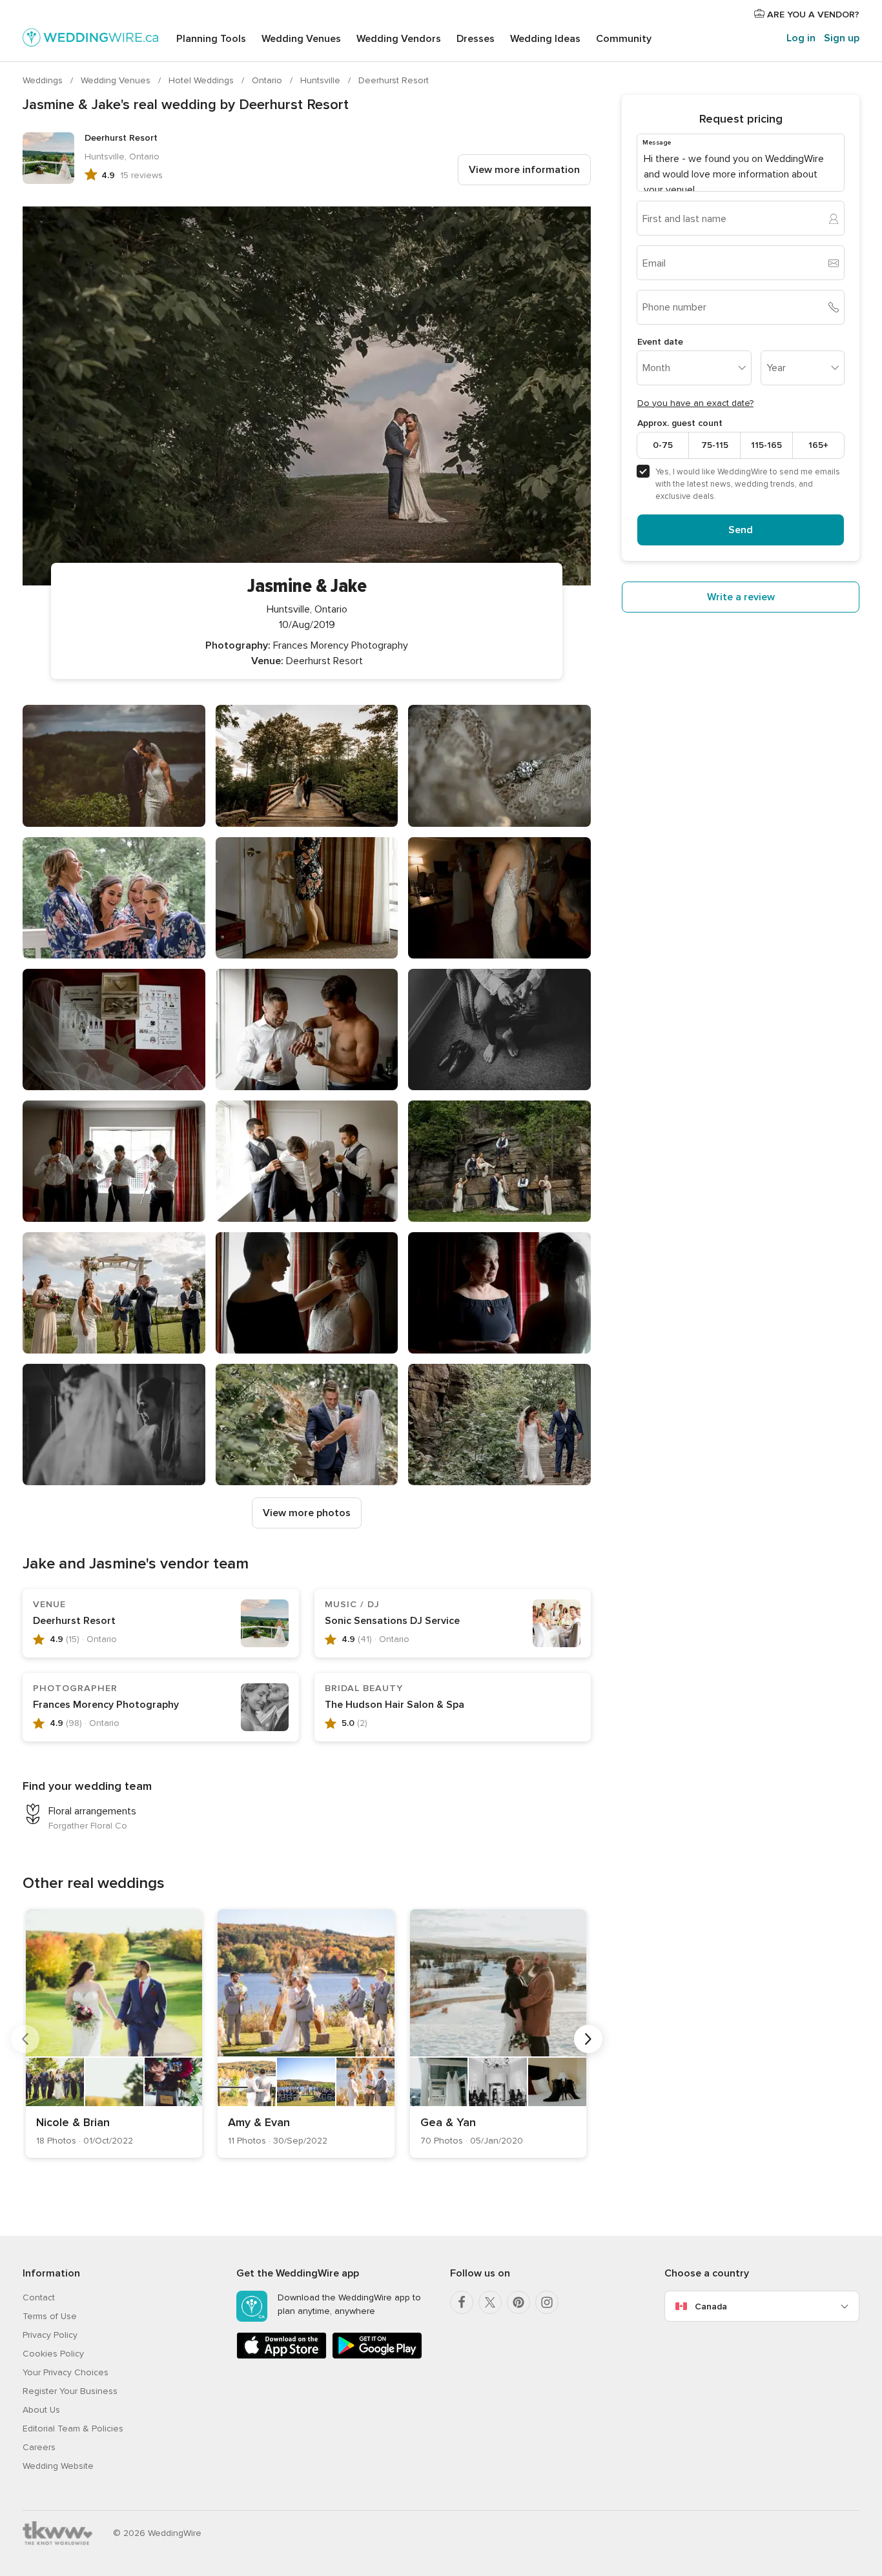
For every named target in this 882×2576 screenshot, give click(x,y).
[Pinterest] (518, 2302)
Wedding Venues (301, 39)
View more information (524, 170)
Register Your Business (70, 2391)
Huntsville (322, 80)
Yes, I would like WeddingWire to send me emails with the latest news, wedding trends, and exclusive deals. (748, 484)
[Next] (588, 2039)
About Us (41, 2410)
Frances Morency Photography (106, 1705)
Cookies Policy (53, 2354)
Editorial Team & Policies (73, 2429)
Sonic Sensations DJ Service (392, 1621)
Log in (801, 38)
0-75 (663, 445)
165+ (818, 445)
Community (624, 39)
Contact (39, 2297)
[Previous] (25, 2039)
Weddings (44, 80)
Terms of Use (50, 2316)
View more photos (307, 1513)
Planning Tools (211, 39)
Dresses (476, 39)
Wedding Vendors (399, 39)
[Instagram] (547, 2302)
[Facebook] (462, 2302)
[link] (114, 2033)
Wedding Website (58, 2466)
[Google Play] (377, 2356)
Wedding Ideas (545, 39)
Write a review (741, 597)
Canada (711, 2307)
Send (741, 530)
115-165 (766, 445)
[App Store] (282, 2356)
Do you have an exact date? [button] (695, 403)
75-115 (715, 445)
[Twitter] (490, 2302)
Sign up (842, 38)
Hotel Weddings (202, 80)
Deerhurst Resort (394, 80)
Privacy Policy (50, 2335)
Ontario (268, 80)
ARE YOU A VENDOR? (812, 15)
